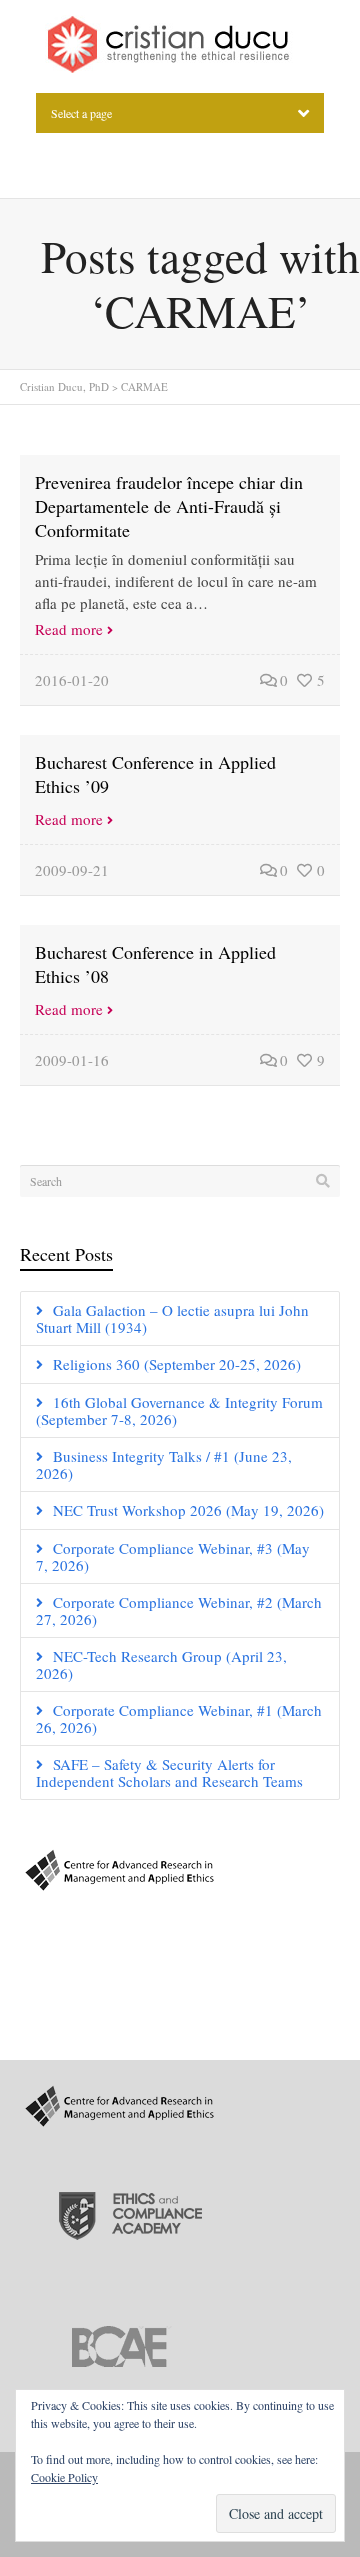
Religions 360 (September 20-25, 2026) (177, 1364)
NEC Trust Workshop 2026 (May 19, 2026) (188, 1510)
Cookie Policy (64, 2477)
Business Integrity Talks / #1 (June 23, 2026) (164, 1464)
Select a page (81, 113)
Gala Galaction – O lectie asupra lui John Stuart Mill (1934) (172, 1318)
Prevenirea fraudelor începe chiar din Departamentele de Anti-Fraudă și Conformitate (169, 506)
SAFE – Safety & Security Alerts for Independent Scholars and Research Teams (169, 1772)
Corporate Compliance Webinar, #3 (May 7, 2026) (173, 1556)
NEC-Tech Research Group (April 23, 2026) (161, 1664)
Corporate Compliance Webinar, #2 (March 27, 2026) (179, 1610)
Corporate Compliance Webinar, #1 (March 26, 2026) (179, 1718)
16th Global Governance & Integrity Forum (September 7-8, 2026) (179, 1410)
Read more (69, 629)
